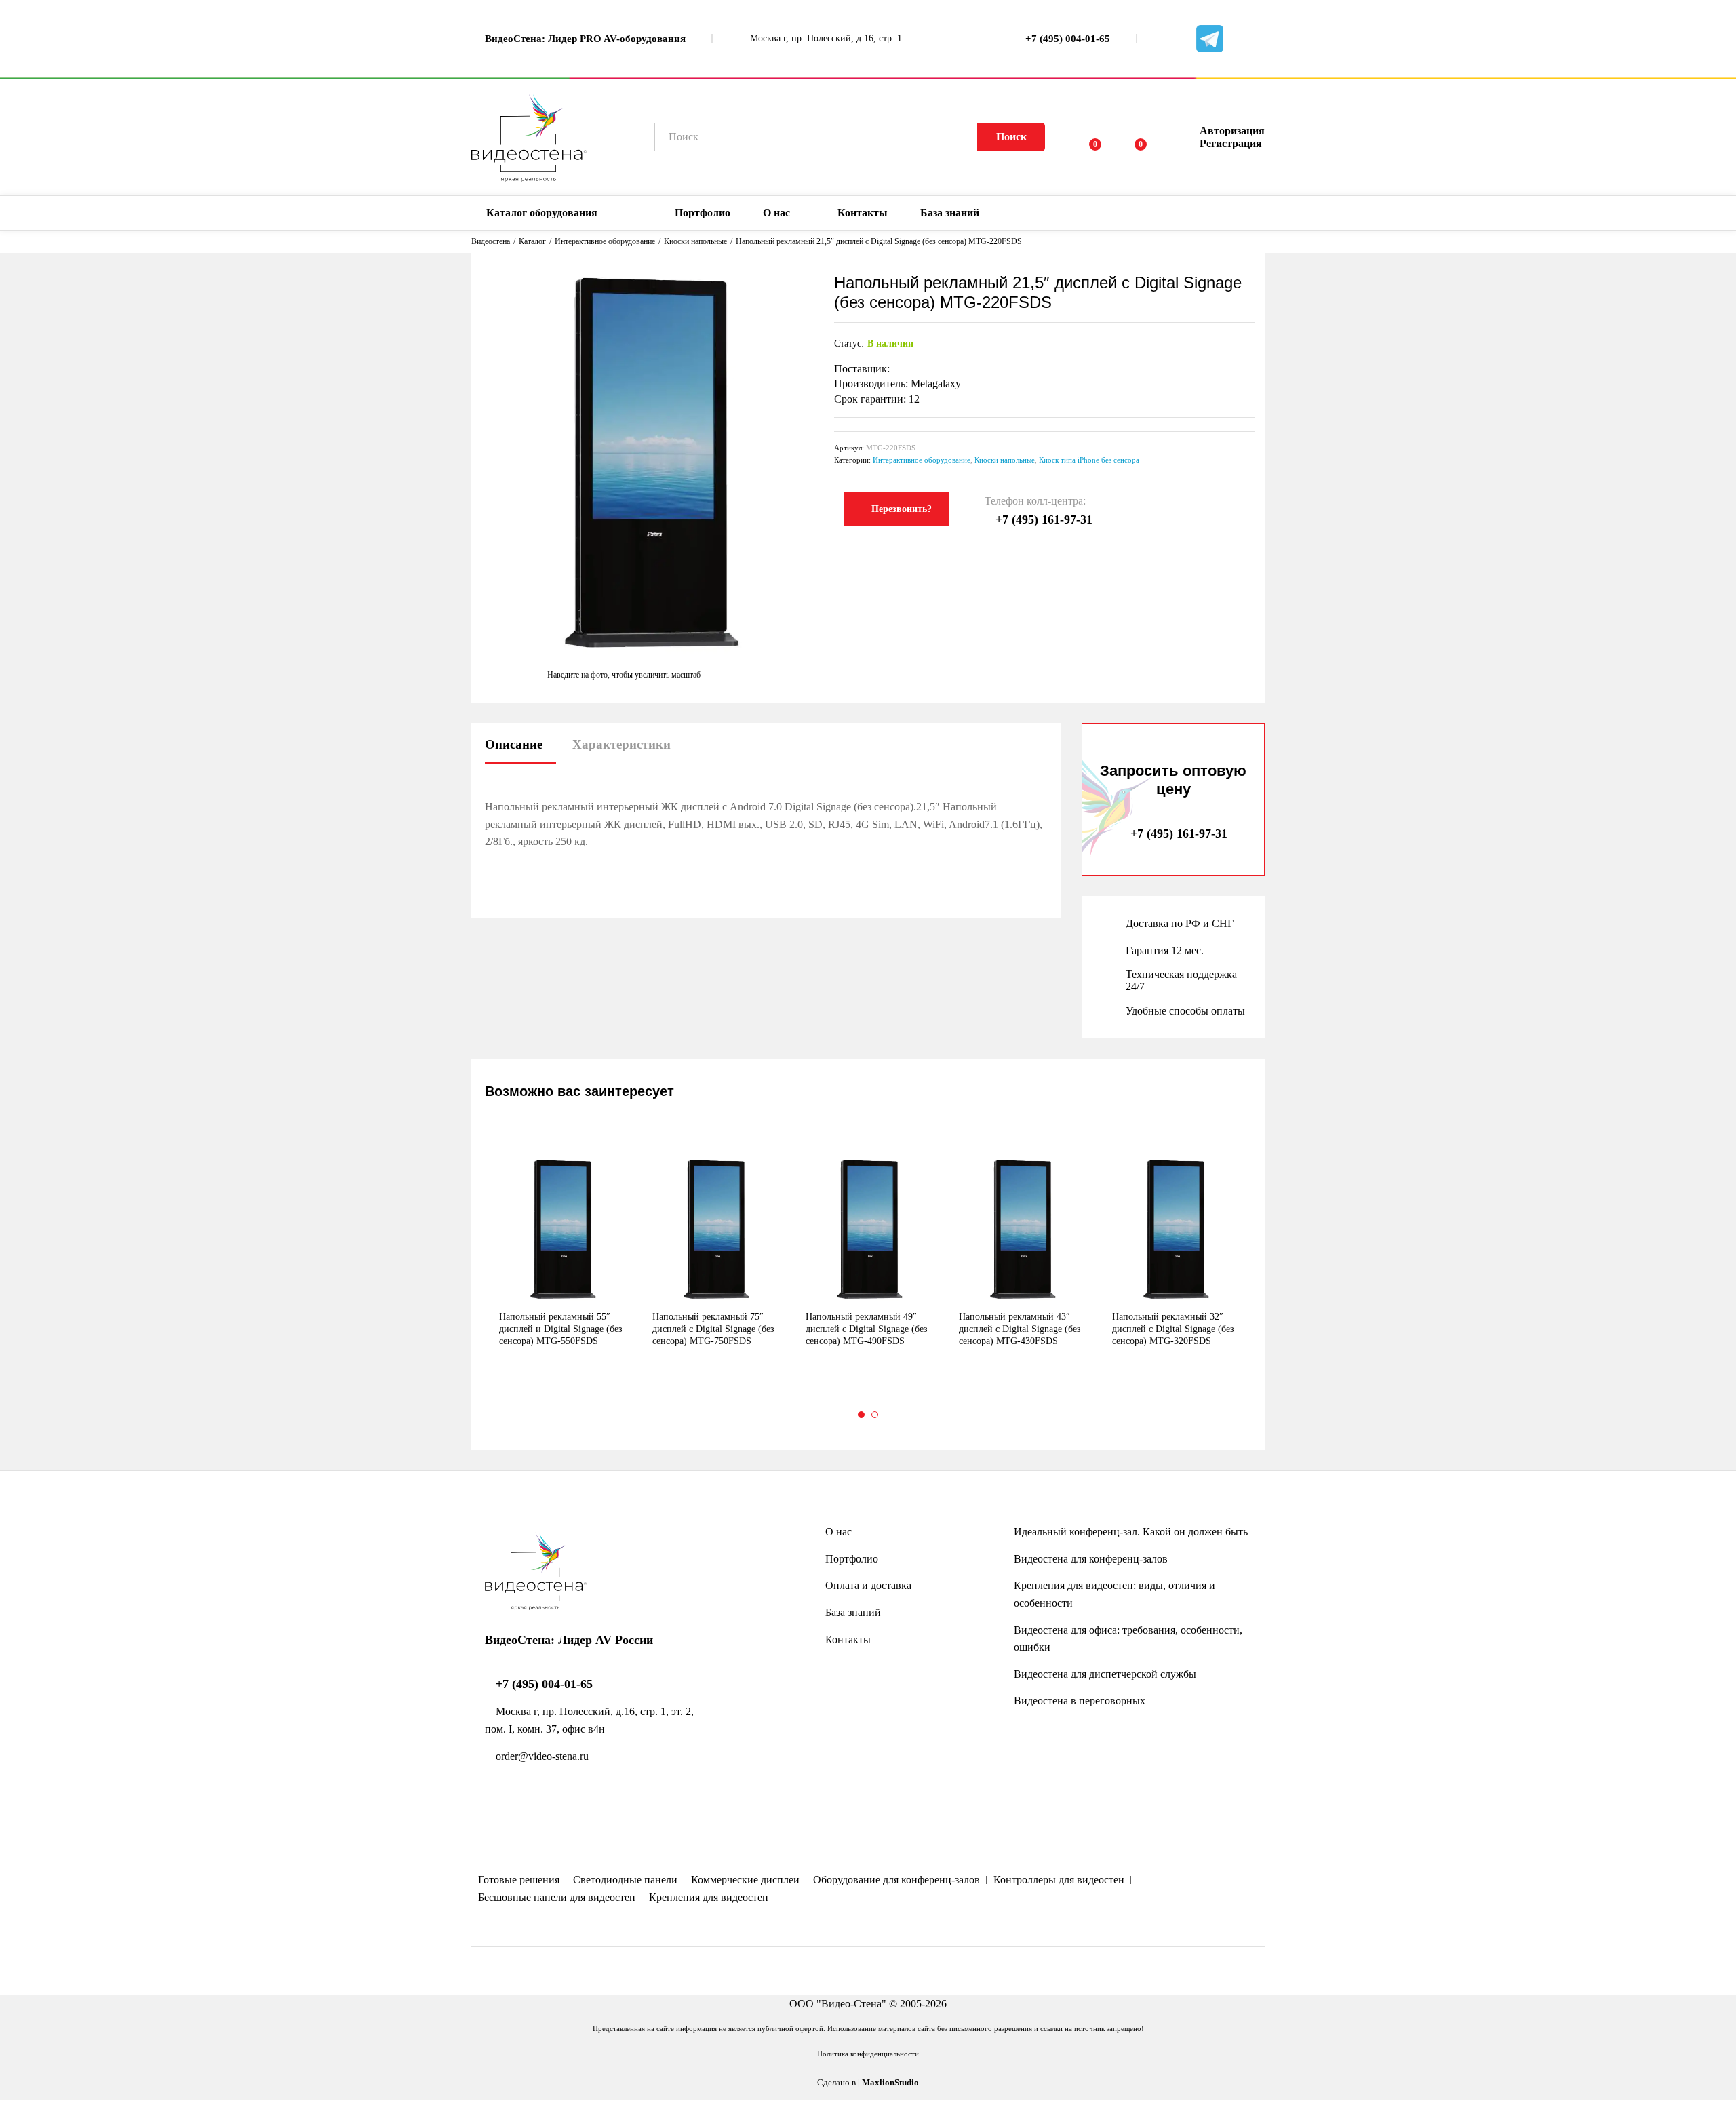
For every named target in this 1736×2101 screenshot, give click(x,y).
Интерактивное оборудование (922, 460)
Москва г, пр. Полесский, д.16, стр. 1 (825, 38)
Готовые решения (519, 1880)
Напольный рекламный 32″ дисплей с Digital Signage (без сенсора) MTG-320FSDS (1173, 1329)
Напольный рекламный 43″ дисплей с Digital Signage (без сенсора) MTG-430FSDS (1020, 1329)
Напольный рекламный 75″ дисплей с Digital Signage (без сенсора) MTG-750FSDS (713, 1329)
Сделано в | (868, 2083)
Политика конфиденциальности (868, 2054)
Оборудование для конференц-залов (896, 1880)
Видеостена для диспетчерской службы (1105, 1674)
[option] (561, 1265)
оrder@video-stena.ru (541, 1756)
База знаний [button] (950, 213)
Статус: (849, 343)
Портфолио (703, 213)
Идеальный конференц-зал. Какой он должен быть (1131, 1532)
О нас (839, 1532)
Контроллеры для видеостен (1059, 1880)
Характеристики (622, 744)
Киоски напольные (1005, 460)
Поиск (1011, 137)
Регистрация (1231, 143)
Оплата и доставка (868, 1585)
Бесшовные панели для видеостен (557, 1897)
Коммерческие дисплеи (745, 1880)
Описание (514, 744)
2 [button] (875, 1415)
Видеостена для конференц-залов (1091, 1559)
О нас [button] (776, 213)
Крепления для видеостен (709, 1897)
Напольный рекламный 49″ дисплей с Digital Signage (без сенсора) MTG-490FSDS (867, 1329)
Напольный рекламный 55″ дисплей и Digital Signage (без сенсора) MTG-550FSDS (561, 1329)
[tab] (520, 750)
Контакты (863, 213)
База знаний (853, 1612)
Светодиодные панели (625, 1880)
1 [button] (861, 1415)
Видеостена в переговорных (1080, 1701)
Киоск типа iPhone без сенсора (1089, 460)
